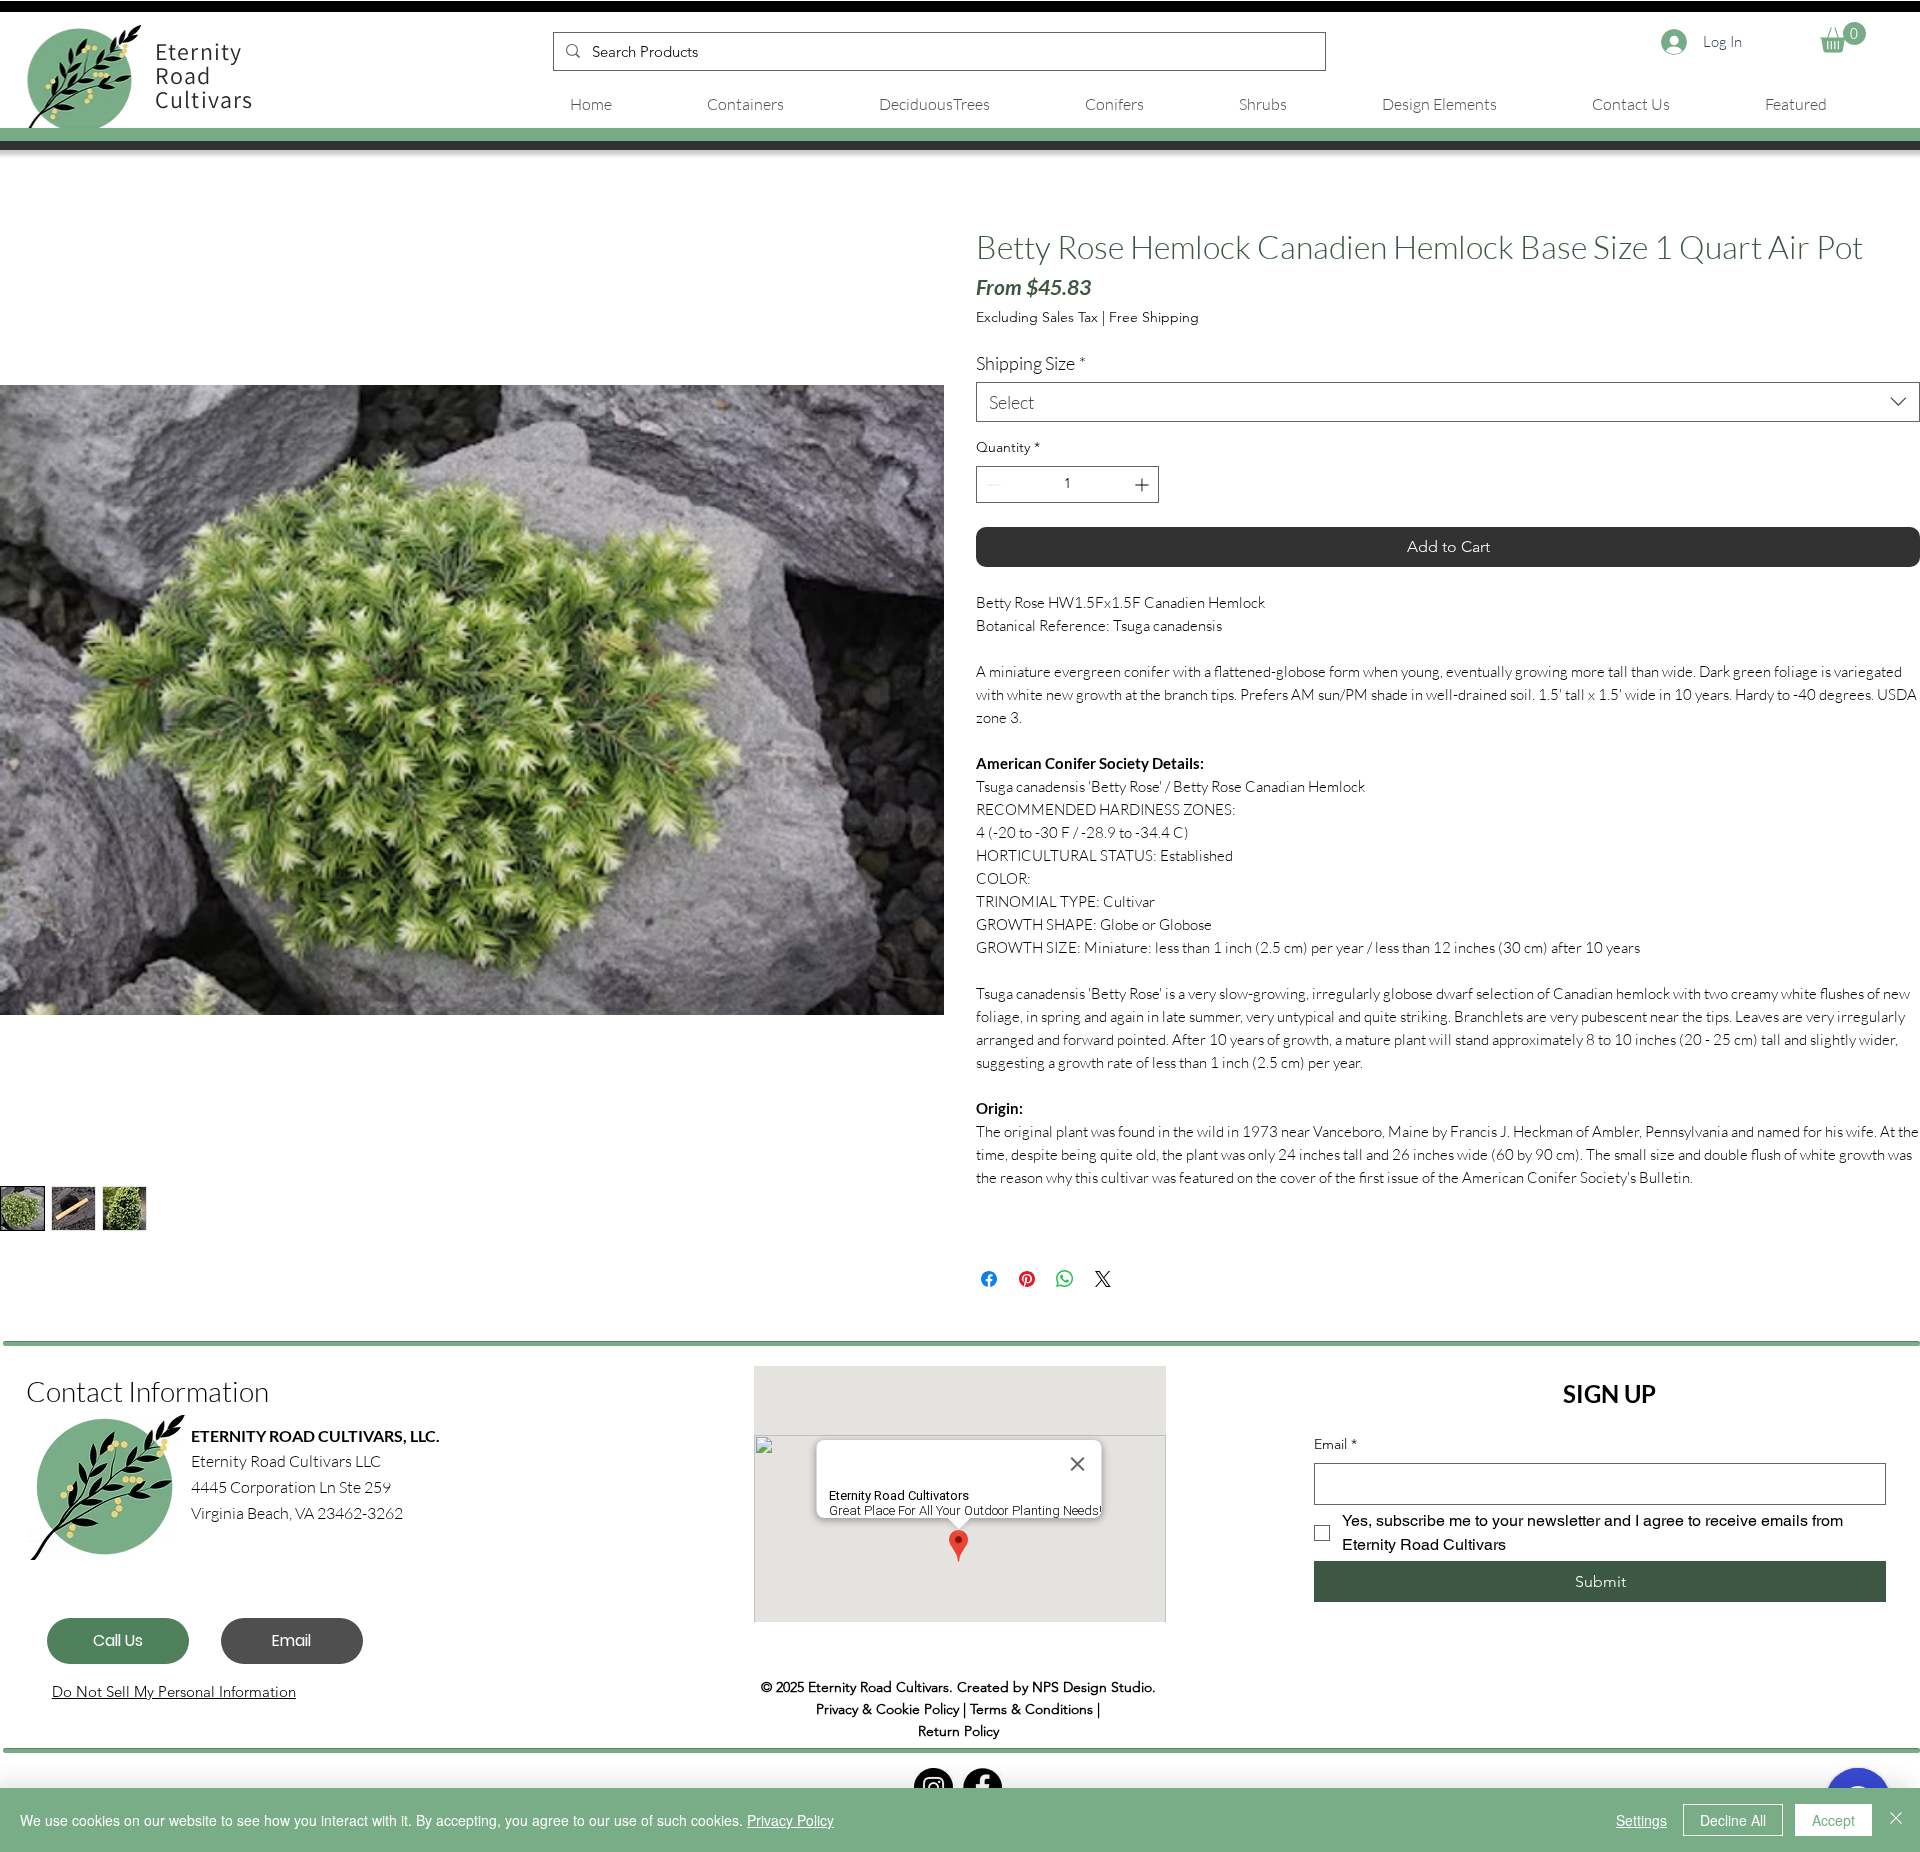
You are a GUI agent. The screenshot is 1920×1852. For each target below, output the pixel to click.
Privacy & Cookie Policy (887, 1709)
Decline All (1733, 1820)
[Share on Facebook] (989, 1279)
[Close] (1896, 1820)
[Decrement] (991, 484)
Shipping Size (1031, 363)
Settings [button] (1641, 1820)
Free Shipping (1154, 317)
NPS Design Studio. (1094, 1687)
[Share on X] (1103, 1279)
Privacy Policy (790, 1820)
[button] (1843, 37)
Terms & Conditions (1031, 1709)
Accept (1833, 1820)
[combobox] (1448, 402)
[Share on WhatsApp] (1065, 1279)
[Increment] (1143, 484)
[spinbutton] (1067, 484)
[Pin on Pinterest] (1027, 1279)
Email (1335, 1444)
